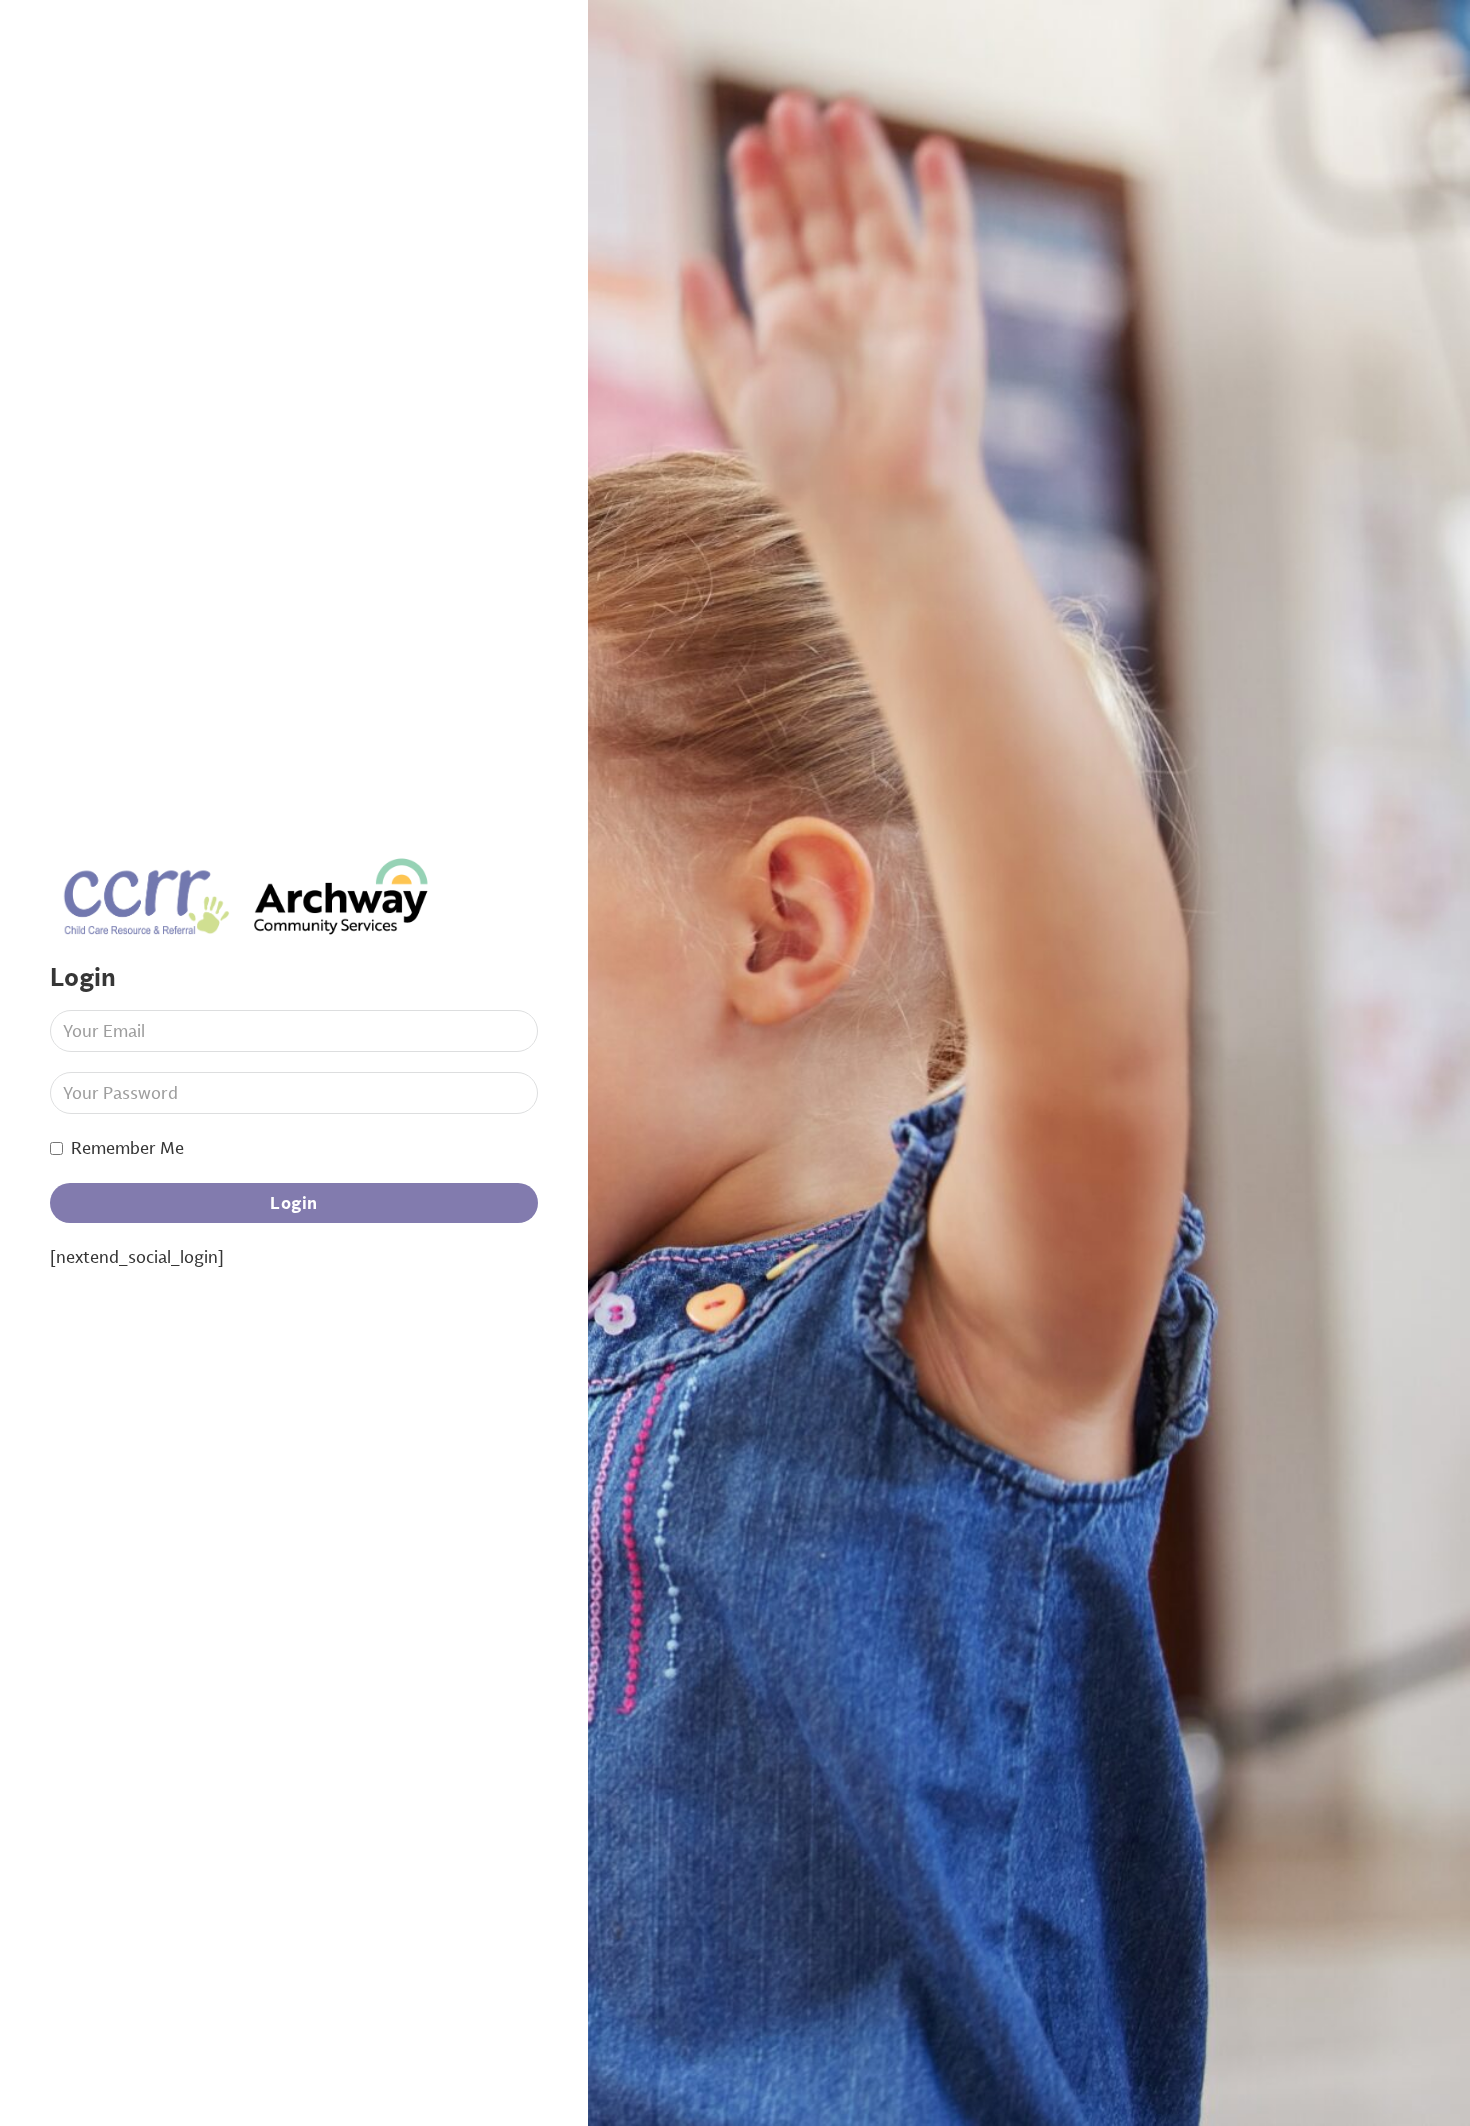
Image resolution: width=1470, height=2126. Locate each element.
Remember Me (127, 1147)
